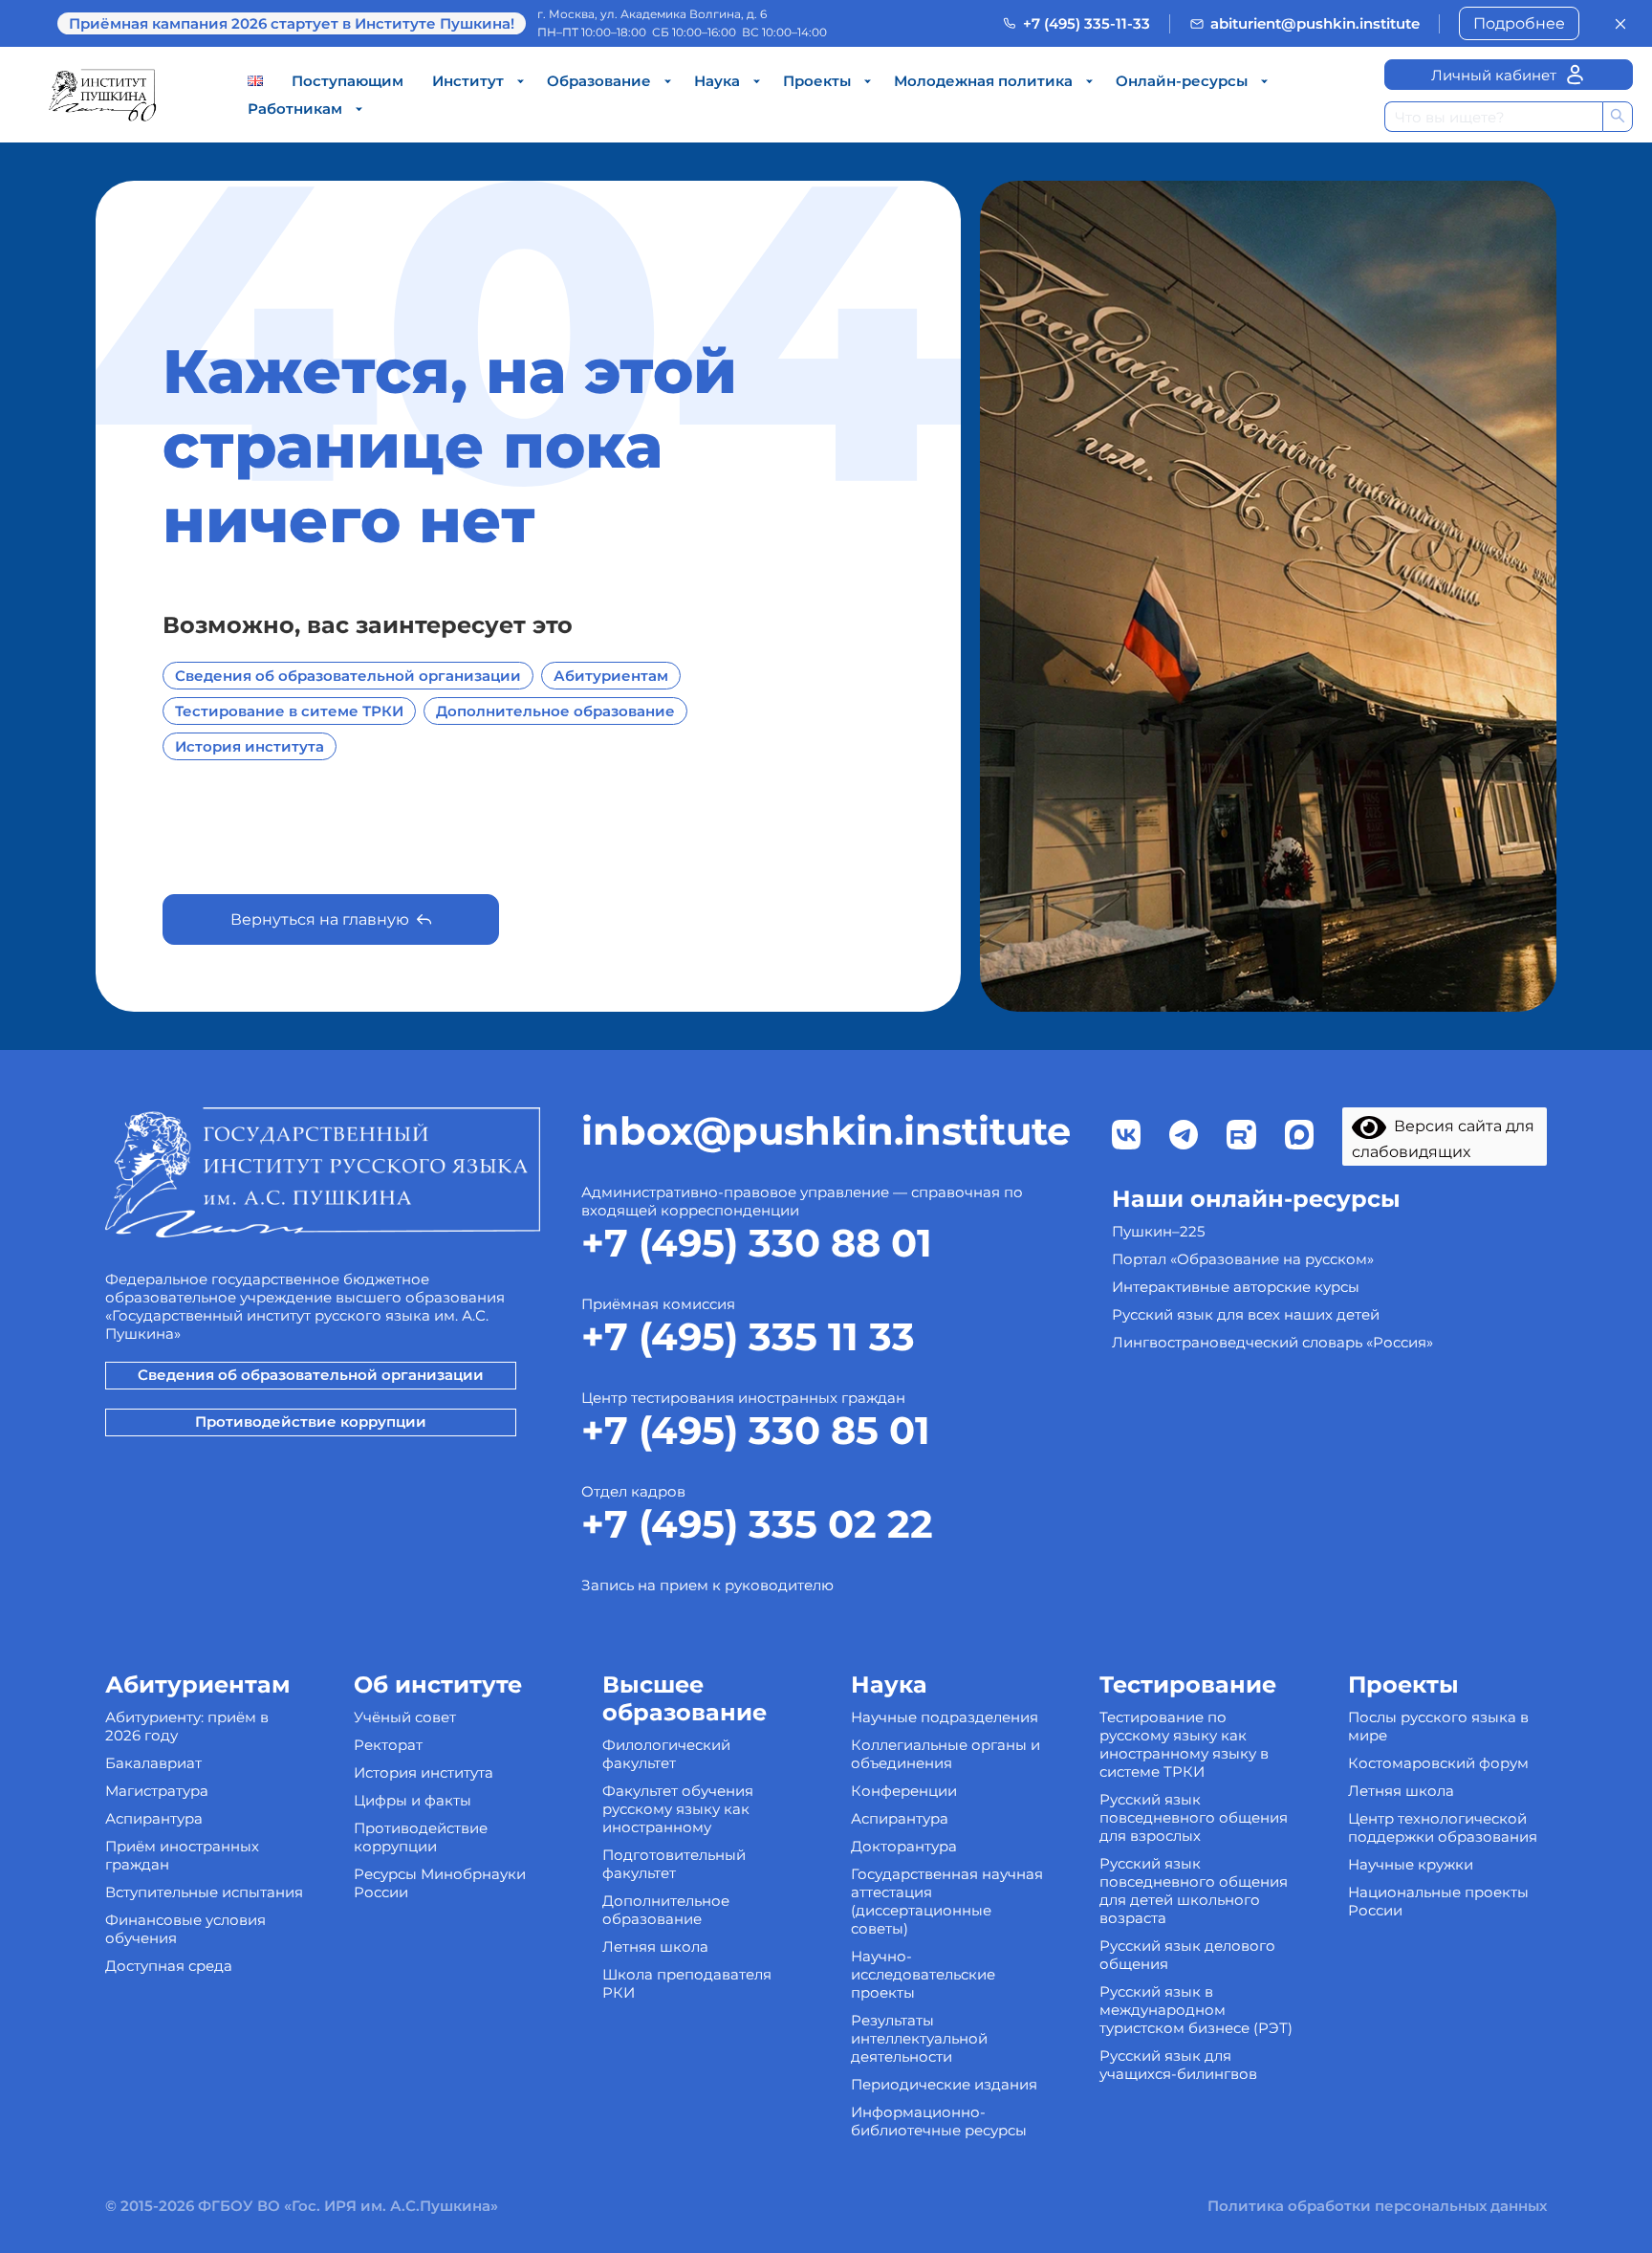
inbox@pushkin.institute (826, 1131)
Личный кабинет (1494, 75)
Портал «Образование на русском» (1243, 1259)
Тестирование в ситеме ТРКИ (289, 711)
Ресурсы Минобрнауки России (440, 1883)
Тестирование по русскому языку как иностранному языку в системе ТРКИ (1184, 1744)
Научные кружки (1411, 1864)
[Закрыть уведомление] (1620, 24)
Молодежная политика (983, 81)
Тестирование (1188, 1684)
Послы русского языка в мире (1438, 1726)
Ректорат (388, 1745)
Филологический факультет (666, 1754)
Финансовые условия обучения (185, 1929)
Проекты (817, 81)
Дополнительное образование (555, 711)
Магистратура (157, 1791)
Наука (717, 81)
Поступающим (348, 81)
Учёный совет (405, 1717)
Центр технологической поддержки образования (1443, 1827)
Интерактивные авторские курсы (1236, 1287)
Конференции (904, 1791)
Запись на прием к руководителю (707, 1585)
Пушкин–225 (1158, 1231)
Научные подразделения (945, 1717)
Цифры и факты (413, 1800)
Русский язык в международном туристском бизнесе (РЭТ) (1196, 2010)
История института (250, 746)
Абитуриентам (611, 676)
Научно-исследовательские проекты (923, 1974)
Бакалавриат (153, 1763)
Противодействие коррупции (311, 1422)
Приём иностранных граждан (182, 1855)
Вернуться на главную (320, 919)
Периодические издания (944, 2084)
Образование (599, 81)
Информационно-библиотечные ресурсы (939, 2121)
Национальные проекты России (1438, 1901)
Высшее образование (685, 1698)
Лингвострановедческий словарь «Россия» (1272, 1342)
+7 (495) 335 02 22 (757, 1524)
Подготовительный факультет (674, 1864)
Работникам (295, 109)
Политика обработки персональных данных (1377, 2206)
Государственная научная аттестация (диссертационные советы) (947, 1901)
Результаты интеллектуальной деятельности (919, 2038)
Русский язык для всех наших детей (1246, 1314)
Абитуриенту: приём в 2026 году (187, 1726)
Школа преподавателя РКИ (687, 1983)
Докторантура (904, 1846)
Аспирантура (154, 1818)
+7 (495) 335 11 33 (748, 1336)
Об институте (438, 1684)
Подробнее (1519, 23)
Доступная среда (169, 1966)
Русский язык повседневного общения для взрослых (1194, 1817)
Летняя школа (655, 1947)
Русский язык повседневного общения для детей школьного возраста (1194, 1891)
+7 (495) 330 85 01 (756, 1430)
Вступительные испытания (204, 1892)
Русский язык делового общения (1187, 1955)
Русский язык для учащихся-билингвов (1178, 2065)
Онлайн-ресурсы (1182, 81)
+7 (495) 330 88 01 (757, 1243)
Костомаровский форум (1438, 1763)
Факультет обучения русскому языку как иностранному (678, 1809)
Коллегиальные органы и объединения (946, 1754)
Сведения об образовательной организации (348, 676)
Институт (468, 81)
